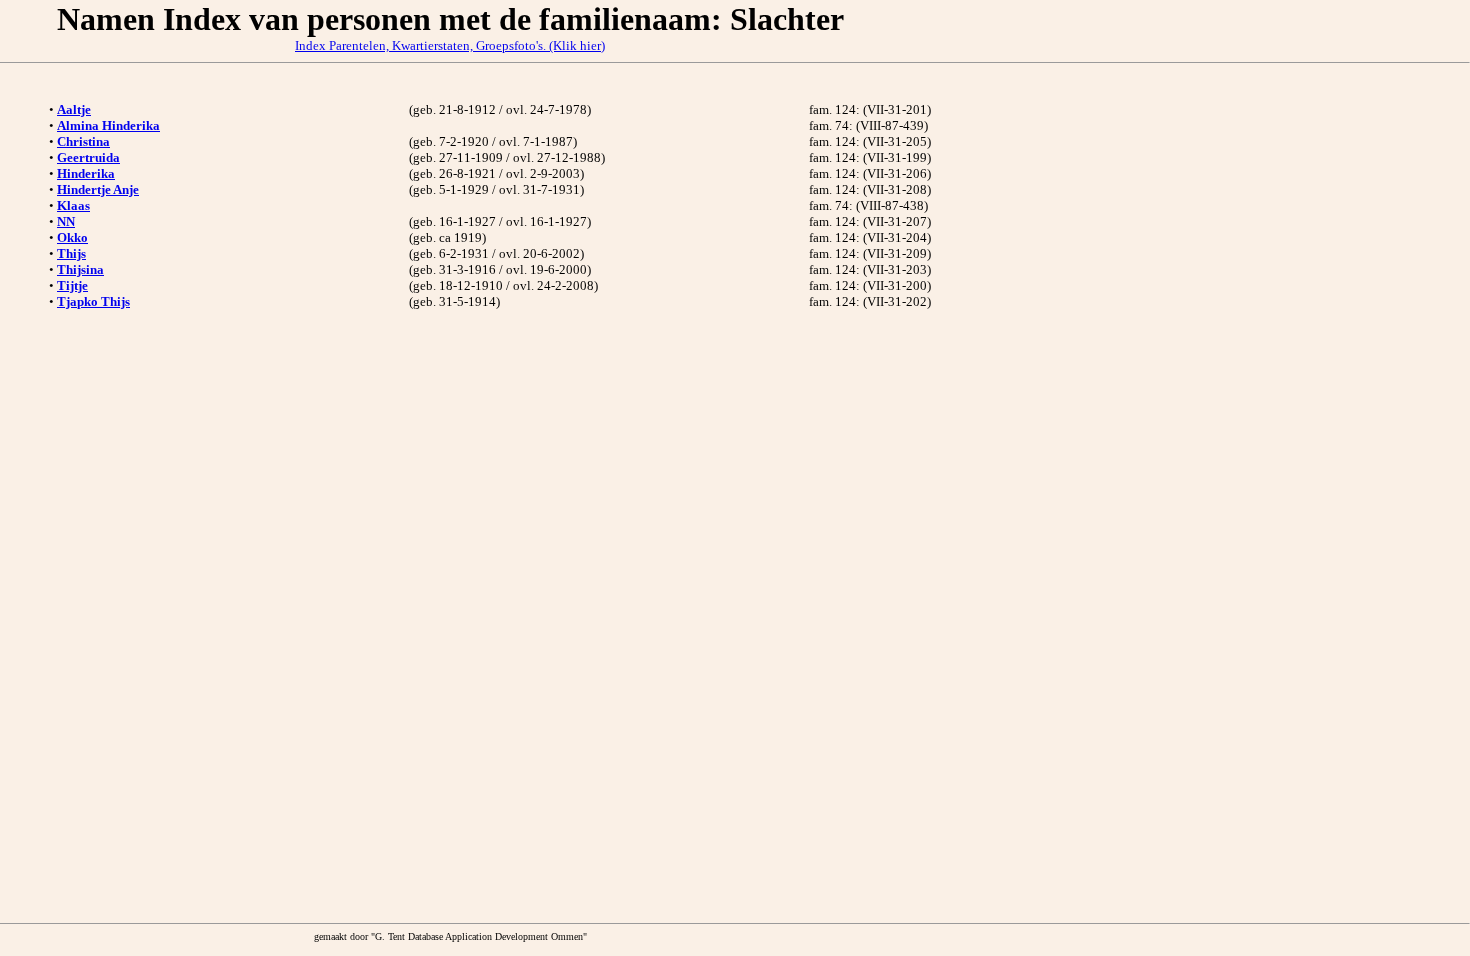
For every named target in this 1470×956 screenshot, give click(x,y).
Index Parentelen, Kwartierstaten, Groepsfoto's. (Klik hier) (450, 45)
